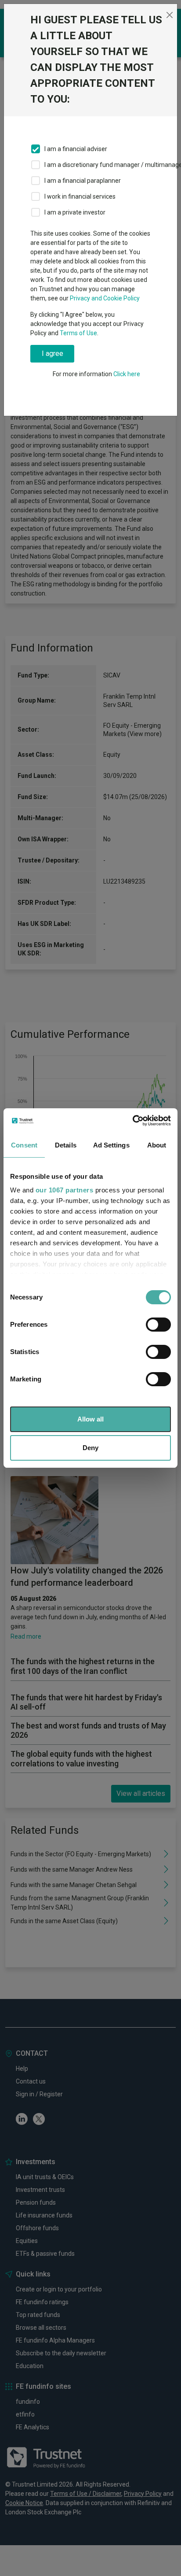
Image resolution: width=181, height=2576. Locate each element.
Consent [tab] (24, 1145)
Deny (90, 1448)
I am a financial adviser (76, 149)
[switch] (158, 1325)
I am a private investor (75, 212)
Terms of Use (78, 333)
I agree (52, 353)
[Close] (169, 15)
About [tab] (157, 1145)
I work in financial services (80, 196)
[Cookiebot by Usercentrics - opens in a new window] (132, 1121)
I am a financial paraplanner (83, 181)
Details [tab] (66, 1145)
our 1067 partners (65, 1190)
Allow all (90, 1419)
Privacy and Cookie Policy (105, 298)
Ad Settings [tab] (111, 1145)
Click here (127, 374)
